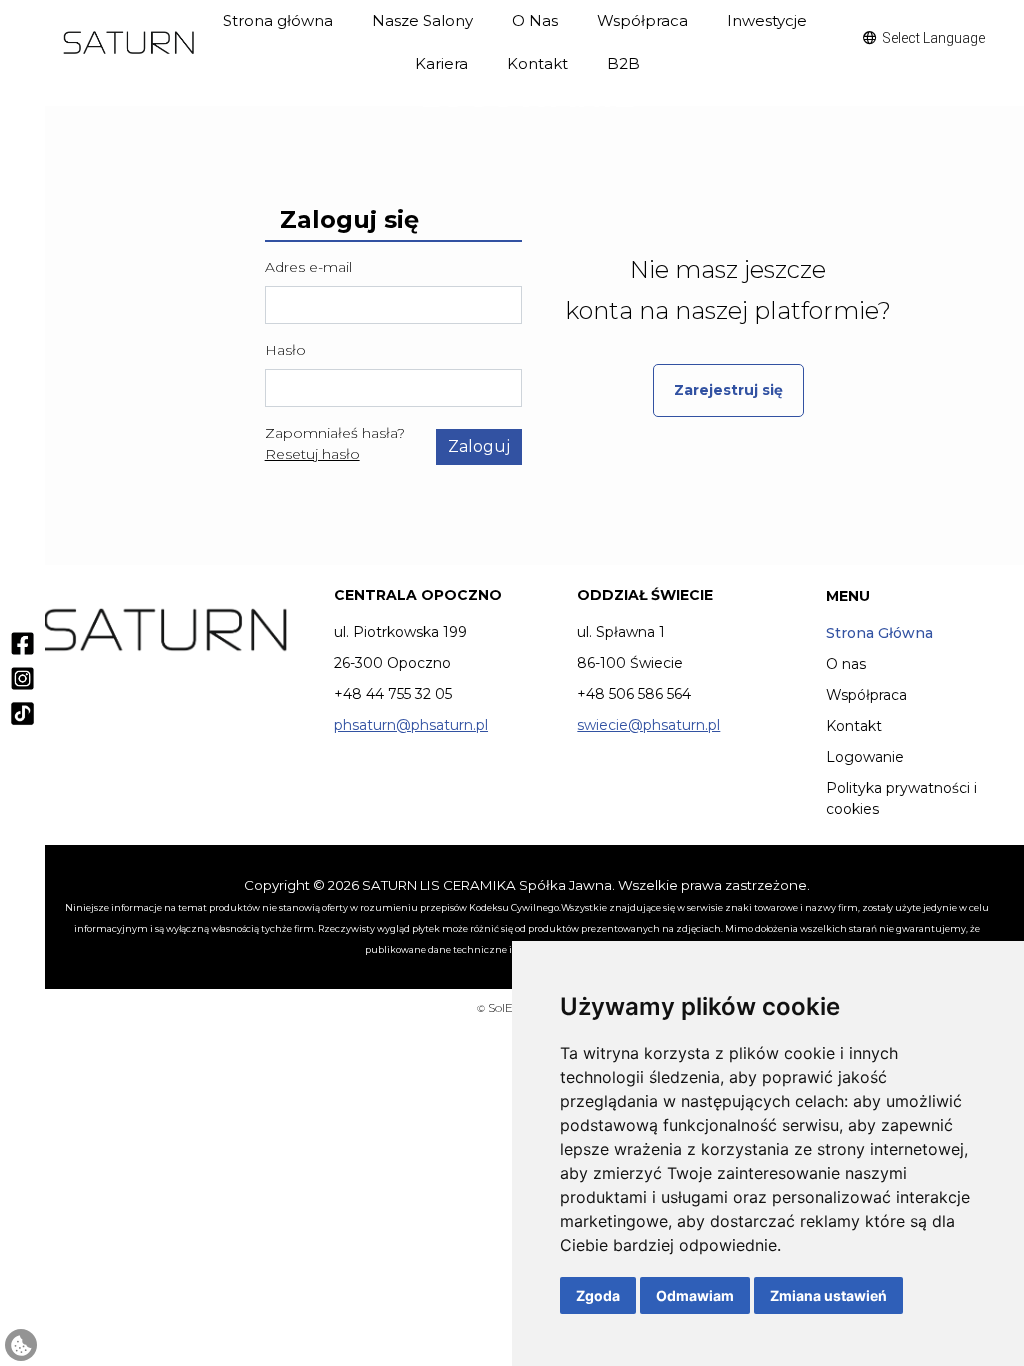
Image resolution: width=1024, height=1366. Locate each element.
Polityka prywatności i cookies (901, 798)
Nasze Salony (422, 20)
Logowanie (865, 757)
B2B (623, 63)
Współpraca (642, 20)
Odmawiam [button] (695, 1295)
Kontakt (537, 63)
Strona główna (278, 20)
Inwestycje (767, 20)
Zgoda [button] (598, 1295)
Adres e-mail (308, 267)
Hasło (285, 350)
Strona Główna (879, 633)
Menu (848, 596)
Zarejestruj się (728, 390)
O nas (846, 664)
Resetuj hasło (312, 454)
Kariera (441, 63)
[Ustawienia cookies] (21, 1345)
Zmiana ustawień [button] (828, 1295)
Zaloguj (479, 446)
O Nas (535, 20)
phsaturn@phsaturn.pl (411, 725)
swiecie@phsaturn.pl (648, 725)
